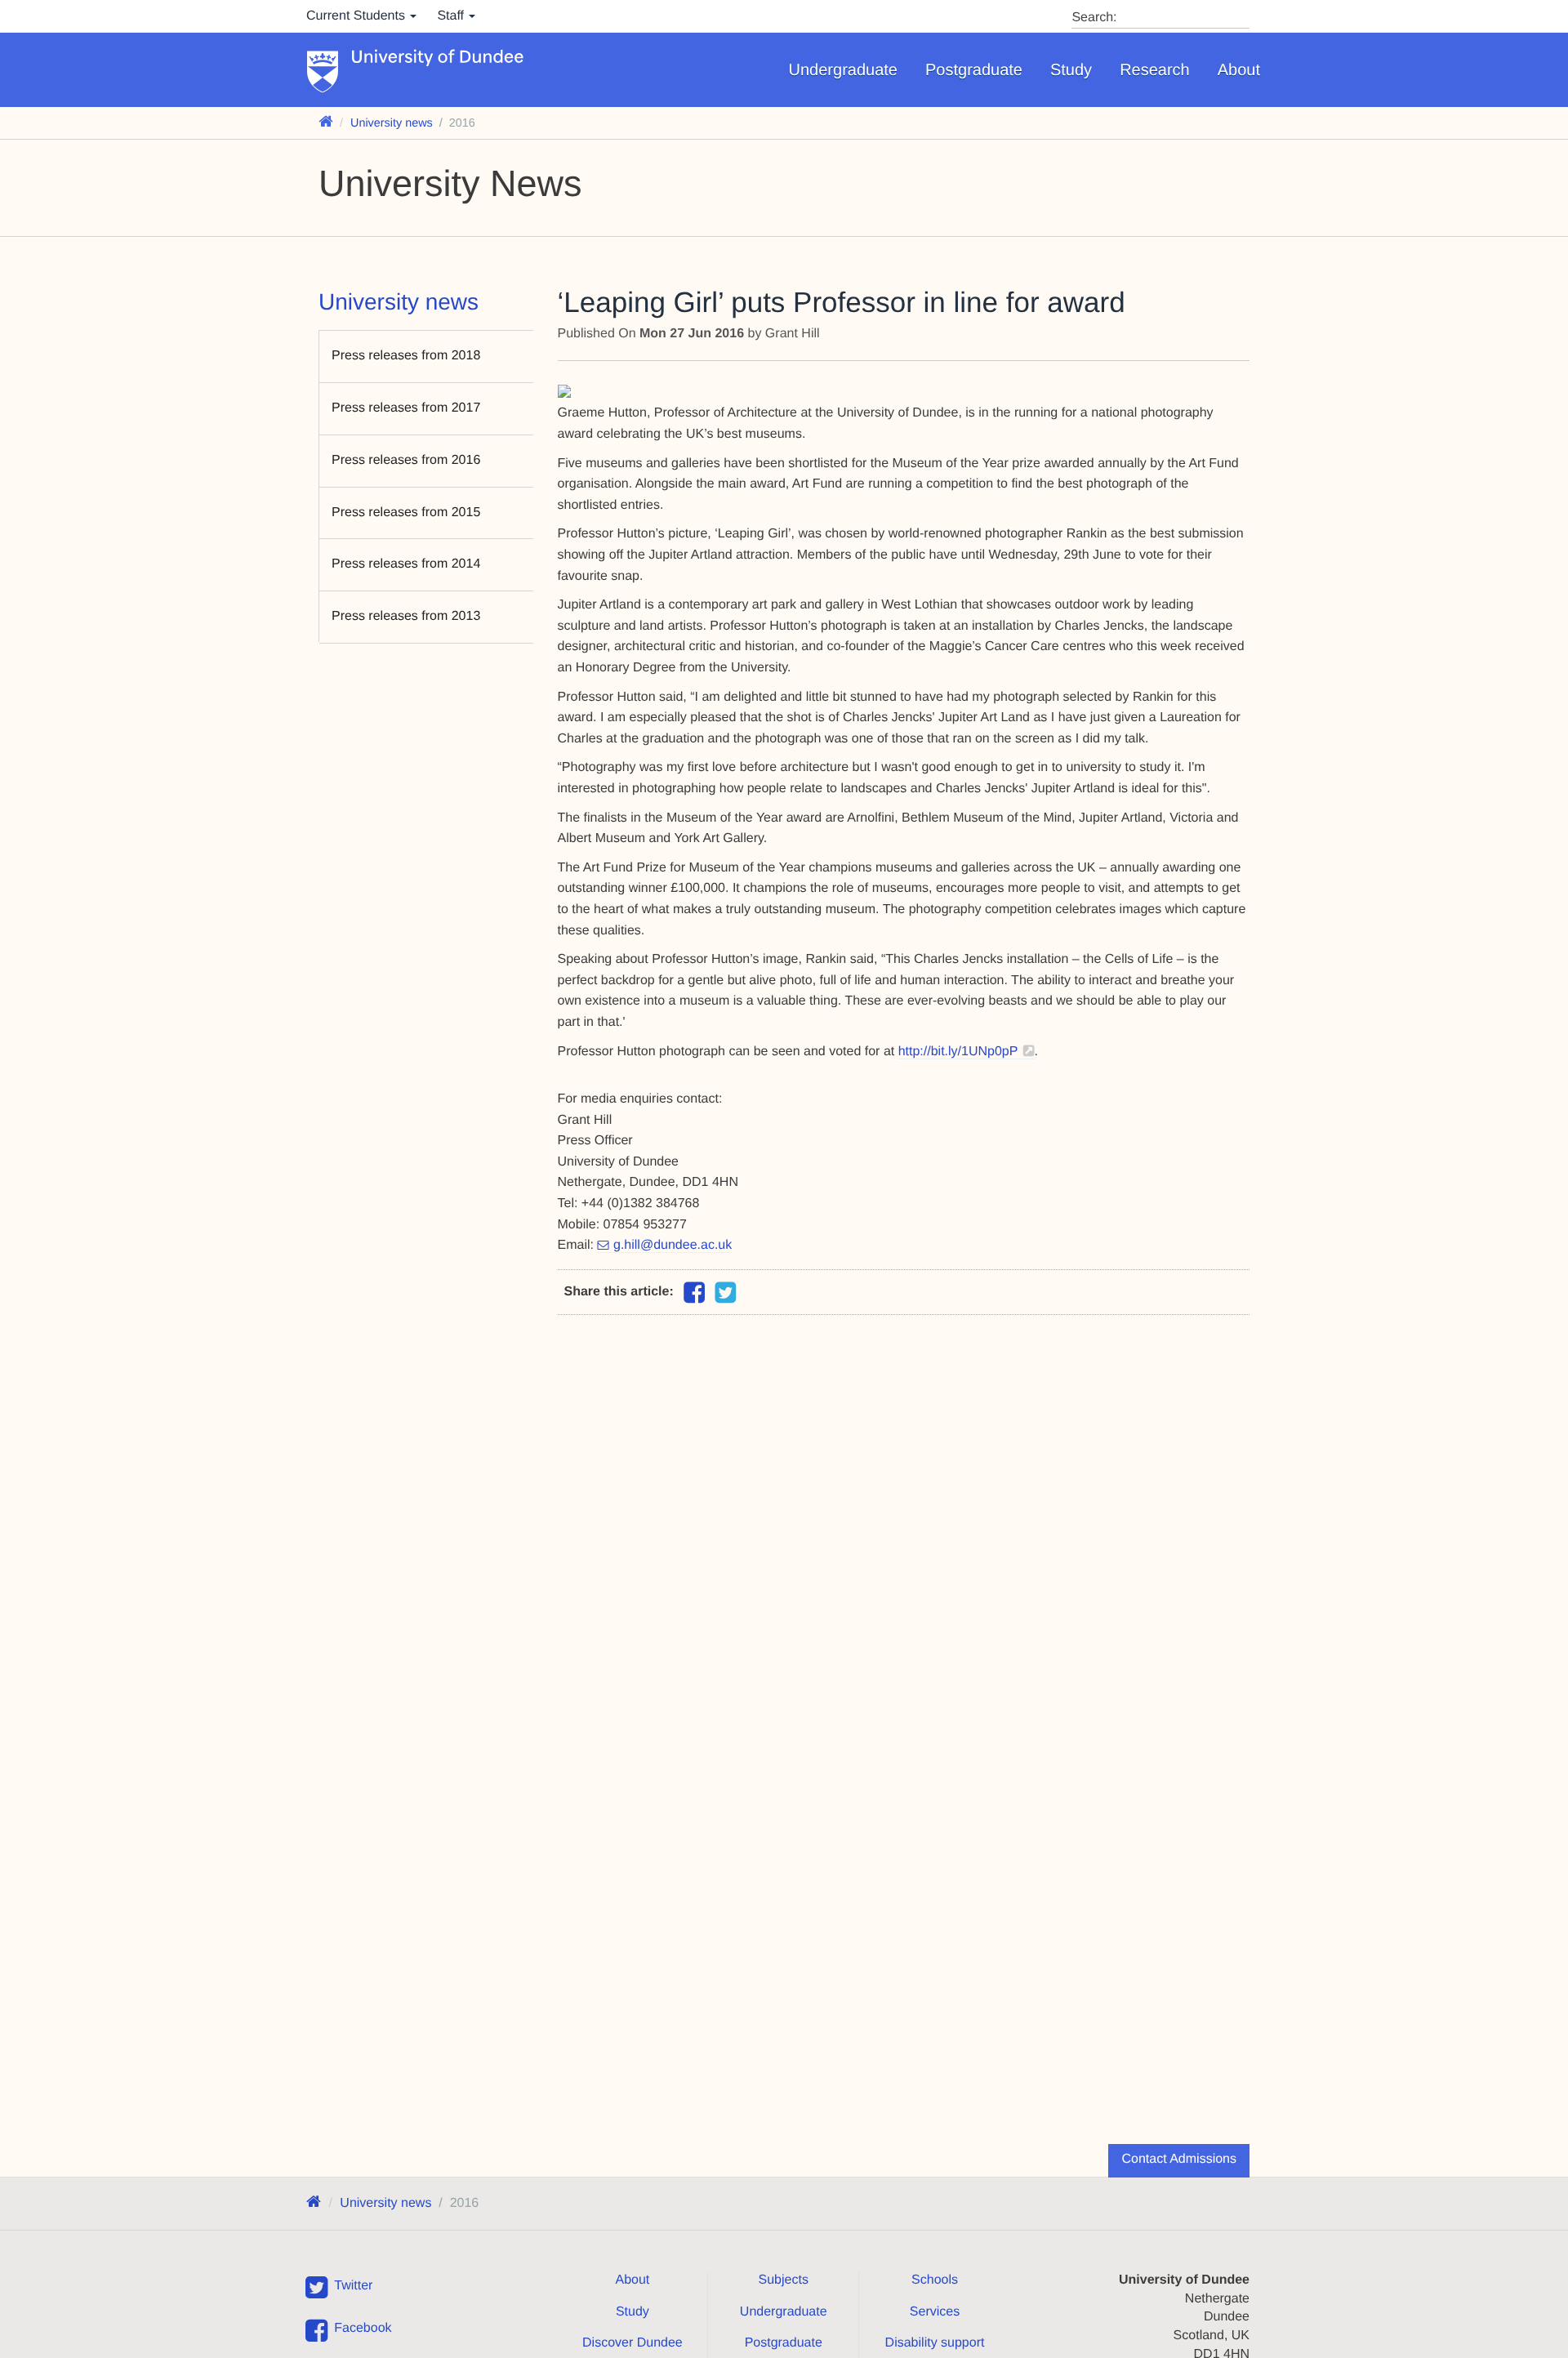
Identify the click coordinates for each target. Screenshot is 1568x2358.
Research (1155, 70)
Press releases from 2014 (406, 564)
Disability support (935, 2343)
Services (935, 2312)
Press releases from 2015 (406, 513)
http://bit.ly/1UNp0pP (958, 1052)
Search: (1094, 18)
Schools (935, 2280)
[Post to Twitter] (725, 1293)
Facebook (363, 2328)
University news (392, 123)
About (1239, 70)
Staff (452, 16)
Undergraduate (843, 70)
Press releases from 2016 (406, 460)
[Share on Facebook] (694, 1297)
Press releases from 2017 (406, 408)
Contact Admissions (1179, 2159)
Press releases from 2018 (406, 356)
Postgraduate (974, 70)
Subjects (784, 2280)
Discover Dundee (633, 2343)
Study (1071, 70)
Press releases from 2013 (406, 616)
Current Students (357, 16)
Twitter (353, 2286)
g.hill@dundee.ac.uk (673, 1245)
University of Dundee (438, 58)
